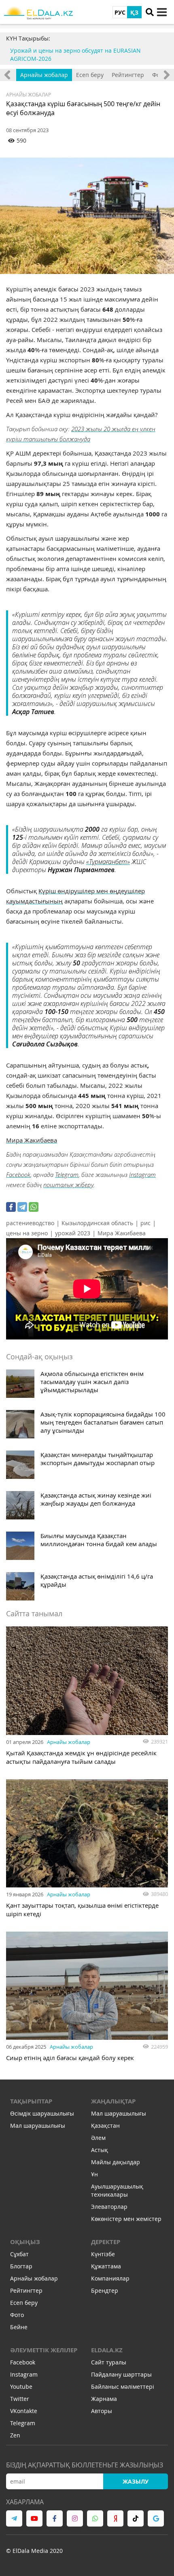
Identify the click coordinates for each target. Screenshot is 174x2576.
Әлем (98, 2138)
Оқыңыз (25, 2242)
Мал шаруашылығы (38, 2126)
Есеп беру (90, 75)
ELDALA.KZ (107, 2350)
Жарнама (104, 2399)
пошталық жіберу (68, 1185)
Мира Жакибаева (32, 1140)
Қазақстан (105, 2126)
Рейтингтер (128, 75)
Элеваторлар (109, 2207)
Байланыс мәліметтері (123, 2387)
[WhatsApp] (34, 1207)
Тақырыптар (31, 2101)
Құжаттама (106, 2266)
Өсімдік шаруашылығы (42, 2113)
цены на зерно (27, 1233)
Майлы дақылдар (116, 2162)
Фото (17, 2315)
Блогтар (21, 2266)
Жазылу (136, 2481)
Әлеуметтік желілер (44, 2350)
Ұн (94, 2174)
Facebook (18, 1175)
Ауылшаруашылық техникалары (117, 2190)
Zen (15, 2435)
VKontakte (24, 2411)
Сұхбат (19, 2254)
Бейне (19, 2327)
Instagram (142, 1175)
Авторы (102, 2411)
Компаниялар (110, 2278)
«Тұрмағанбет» (108, 861)
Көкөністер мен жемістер (126, 2219)
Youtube (21, 2387)
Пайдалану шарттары (121, 2374)
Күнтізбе (103, 2254)
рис (145, 1223)
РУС (120, 12)
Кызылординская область (97, 1223)
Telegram (67, 1175)
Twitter (20, 2399)
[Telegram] (22, 1207)
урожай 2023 (73, 1233)
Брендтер (105, 2290)
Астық (100, 2150)
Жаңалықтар (113, 2101)
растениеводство (30, 1223)
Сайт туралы (109, 2362)
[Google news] (156, 2518)
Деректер (106, 2242)
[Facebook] (11, 1207)
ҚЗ (134, 12)
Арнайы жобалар (44, 75)
